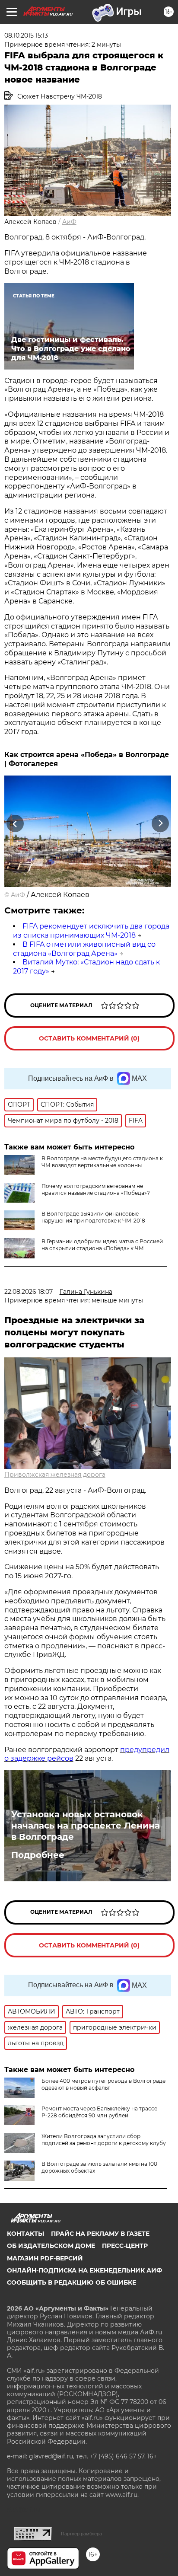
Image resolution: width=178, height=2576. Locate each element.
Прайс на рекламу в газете (100, 2234)
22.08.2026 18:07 (29, 1292)
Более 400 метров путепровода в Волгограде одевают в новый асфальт (103, 2084)
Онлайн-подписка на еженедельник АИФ (84, 2270)
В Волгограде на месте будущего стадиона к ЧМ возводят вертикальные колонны (102, 1162)
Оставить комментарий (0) (89, 1038)
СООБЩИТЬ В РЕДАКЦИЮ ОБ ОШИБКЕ (72, 2282)
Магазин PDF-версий (45, 2258)
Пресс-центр (125, 2246)
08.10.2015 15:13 (26, 35)
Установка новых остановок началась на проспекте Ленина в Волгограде (86, 1826)
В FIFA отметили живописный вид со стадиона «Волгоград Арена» (84, 949)
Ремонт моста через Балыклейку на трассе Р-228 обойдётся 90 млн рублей (99, 2112)
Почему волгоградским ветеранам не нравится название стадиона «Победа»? (96, 1189)
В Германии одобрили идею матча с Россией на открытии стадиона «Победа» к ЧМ (102, 1245)
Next (161, 824)
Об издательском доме (51, 2246)
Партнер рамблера (81, 2534)
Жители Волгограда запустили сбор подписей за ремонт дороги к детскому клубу (104, 2140)
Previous (14, 824)
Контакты (25, 2234)
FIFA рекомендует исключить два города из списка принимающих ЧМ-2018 (91, 931)
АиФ (69, 222)
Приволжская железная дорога (55, 1475)
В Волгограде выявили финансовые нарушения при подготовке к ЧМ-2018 (93, 1217)
